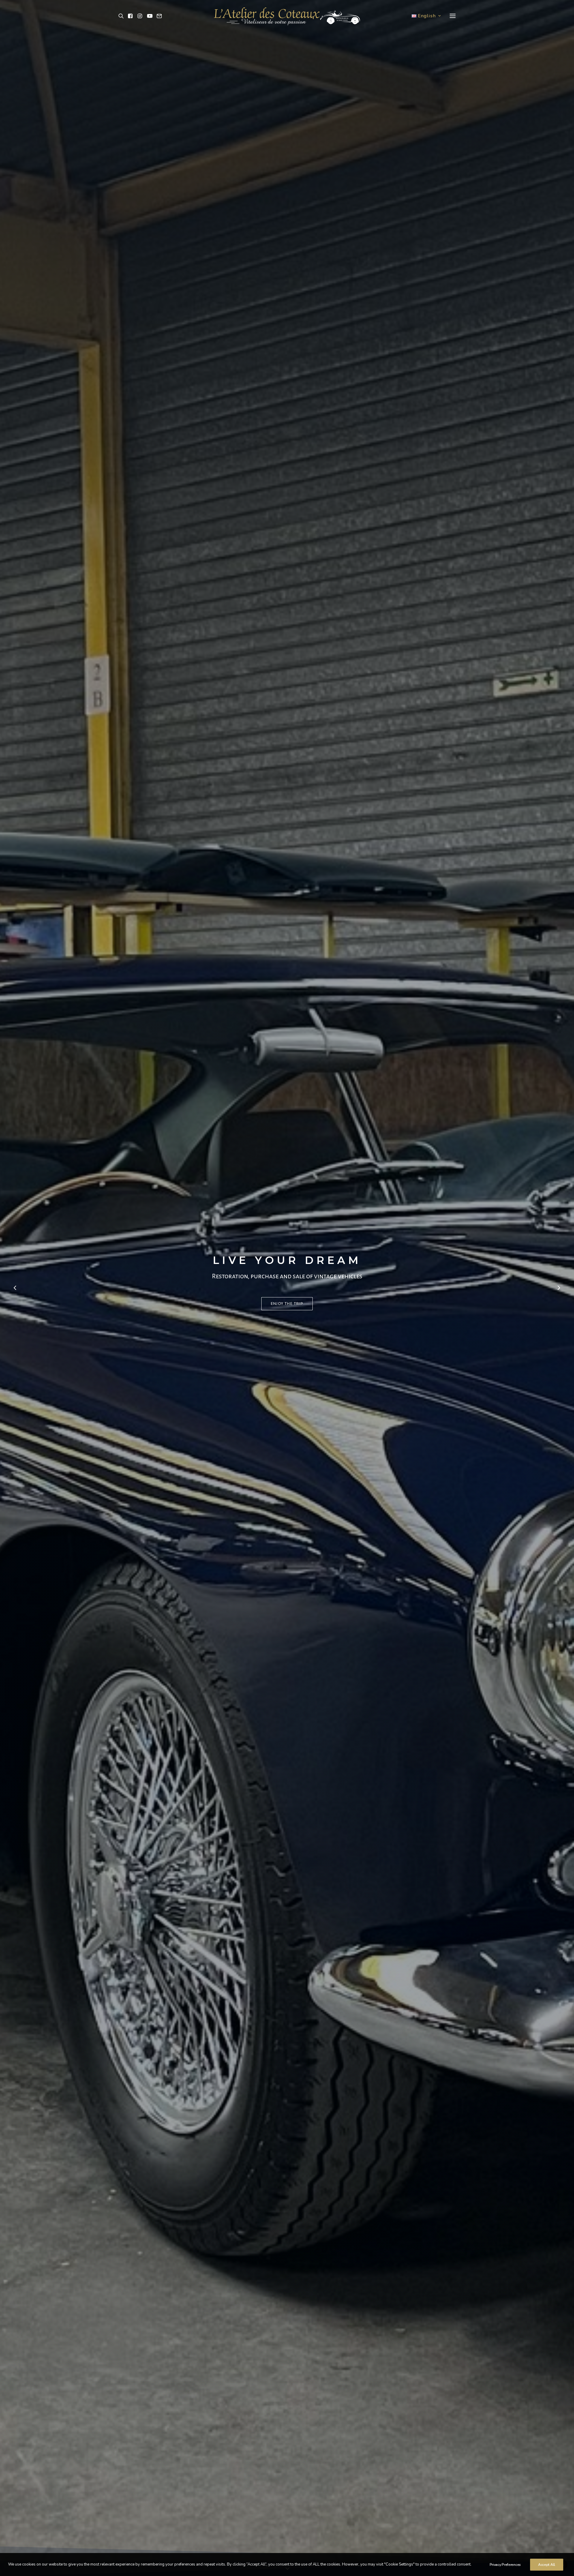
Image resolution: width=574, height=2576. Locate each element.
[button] (122, 16)
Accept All (547, 2565)
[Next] (559, 1303)
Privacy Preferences (505, 2565)
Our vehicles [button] (287, 1304)
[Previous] (15, 1303)
